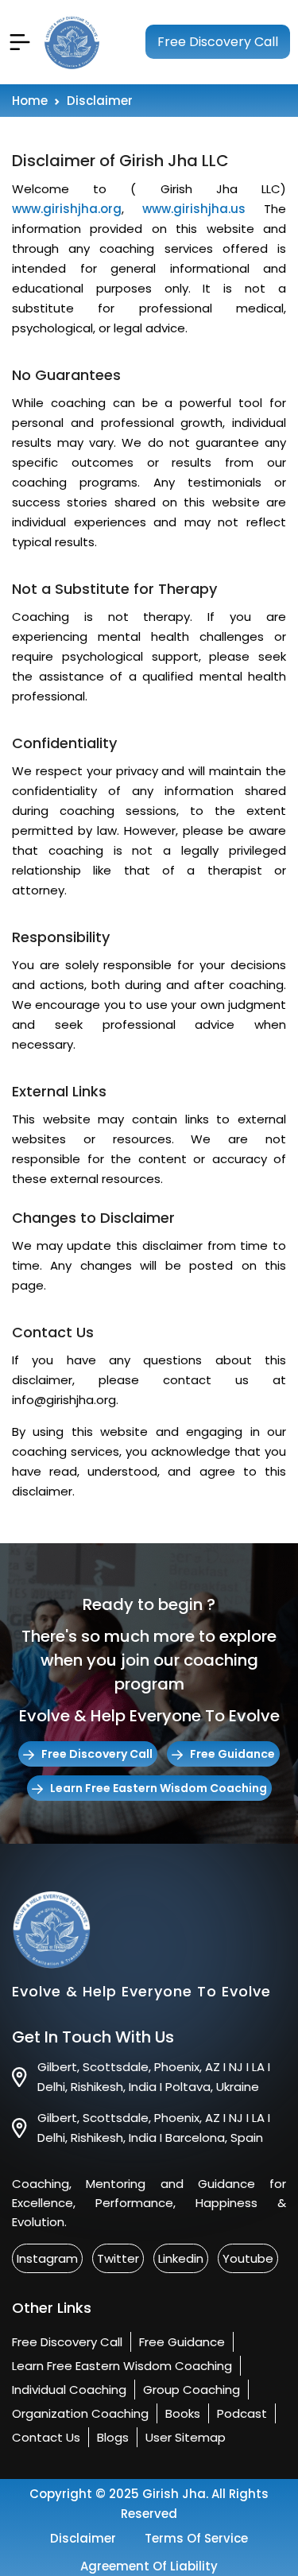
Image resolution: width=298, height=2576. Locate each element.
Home (30, 101)
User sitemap (186, 2437)
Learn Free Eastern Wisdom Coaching (159, 1788)
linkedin (181, 2258)
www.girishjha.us (194, 209)
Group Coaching (192, 2390)
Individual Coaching (69, 2390)
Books (183, 2413)
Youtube (248, 2258)
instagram (47, 2258)
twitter (118, 2258)
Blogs (113, 2437)
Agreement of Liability (149, 2566)
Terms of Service (196, 2538)
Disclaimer (83, 2538)
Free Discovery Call (218, 42)
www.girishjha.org (67, 209)
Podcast (242, 2413)
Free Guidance (232, 1754)
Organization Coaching (80, 2413)
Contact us (46, 2437)
